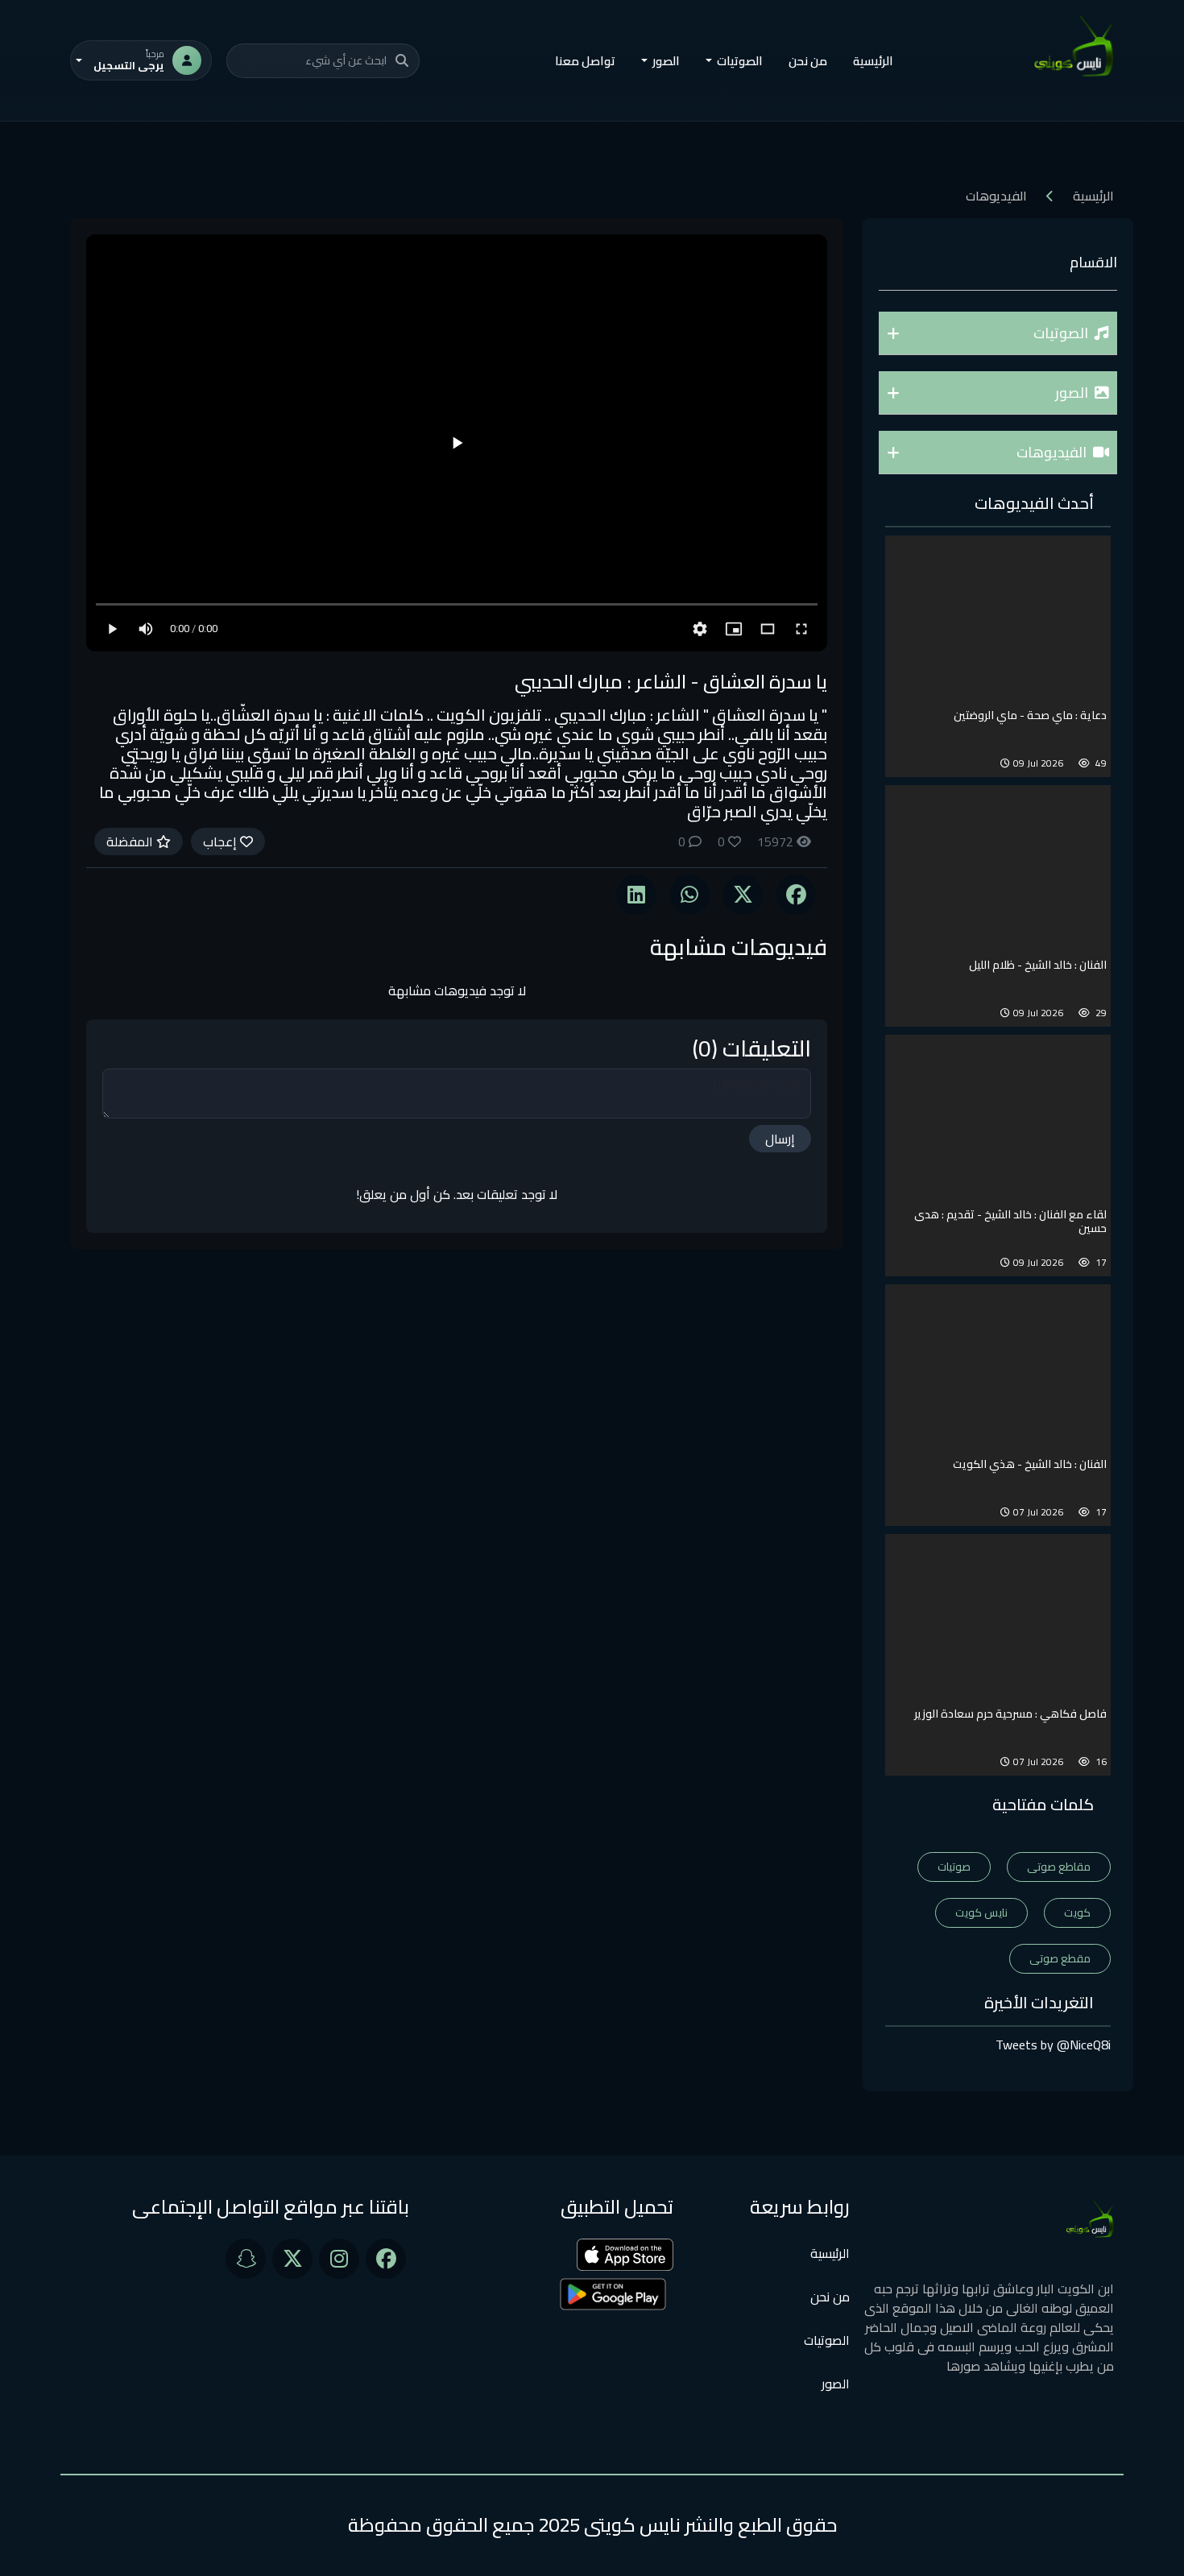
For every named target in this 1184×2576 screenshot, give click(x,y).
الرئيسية (873, 61)
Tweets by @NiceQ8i (1053, 2045)
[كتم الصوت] (146, 629)
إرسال (780, 1139)
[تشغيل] (457, 443)
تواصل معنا (585, 61)
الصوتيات (827, 2340)
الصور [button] (666, 61)
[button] (998, 333)
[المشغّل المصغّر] (734, 629)
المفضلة (131, 841)
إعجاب (221, 841)
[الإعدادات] (700, 629)
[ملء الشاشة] (801, 629)
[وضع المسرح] (768, 629)
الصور (836, 2384)
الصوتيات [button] (740, 61)
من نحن (808, 61)
